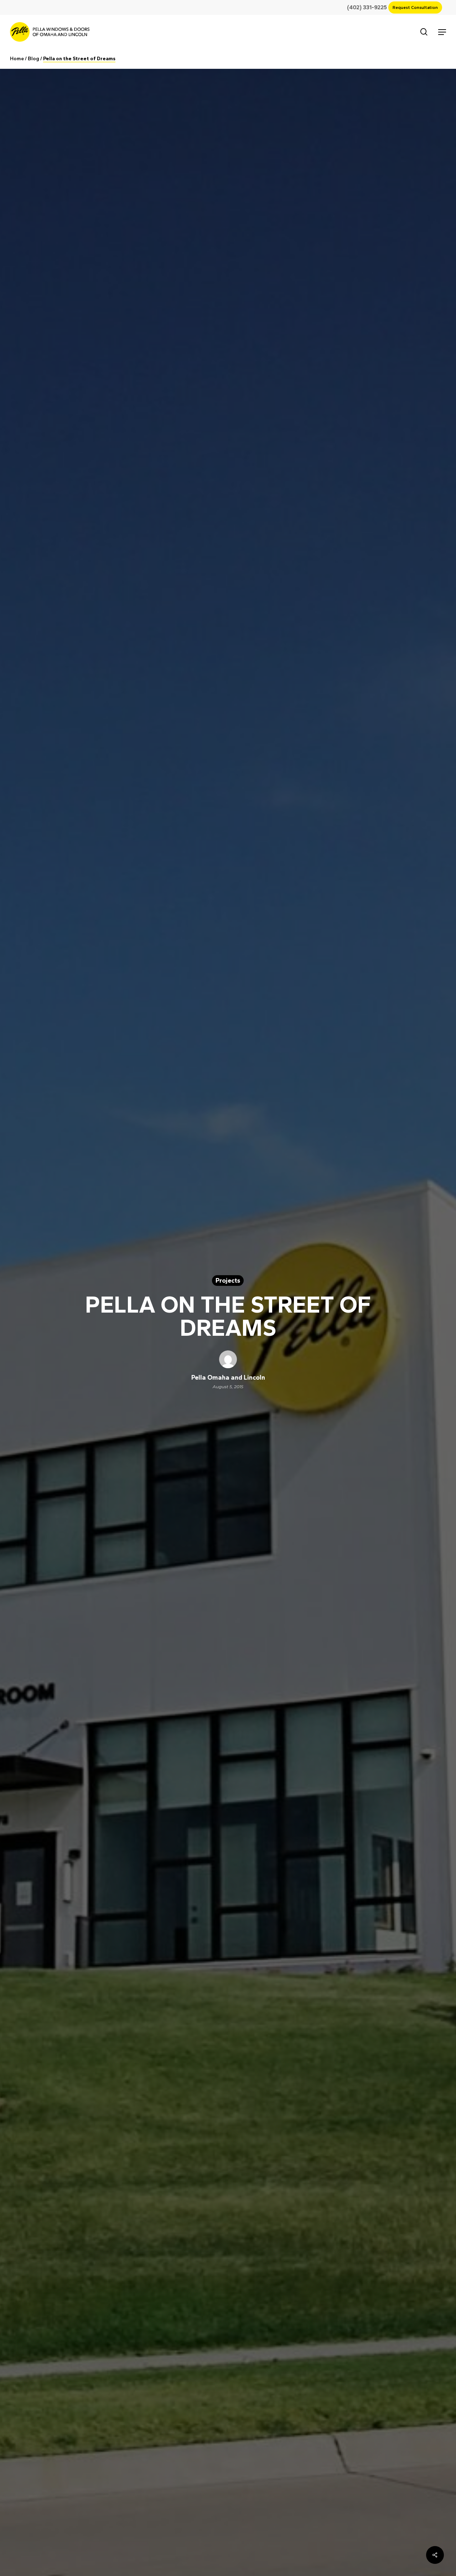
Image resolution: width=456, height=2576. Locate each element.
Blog (33, 59)
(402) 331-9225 (370, 7)
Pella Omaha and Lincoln (228, 1377)
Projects (228, 1281)
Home (17, 59)
